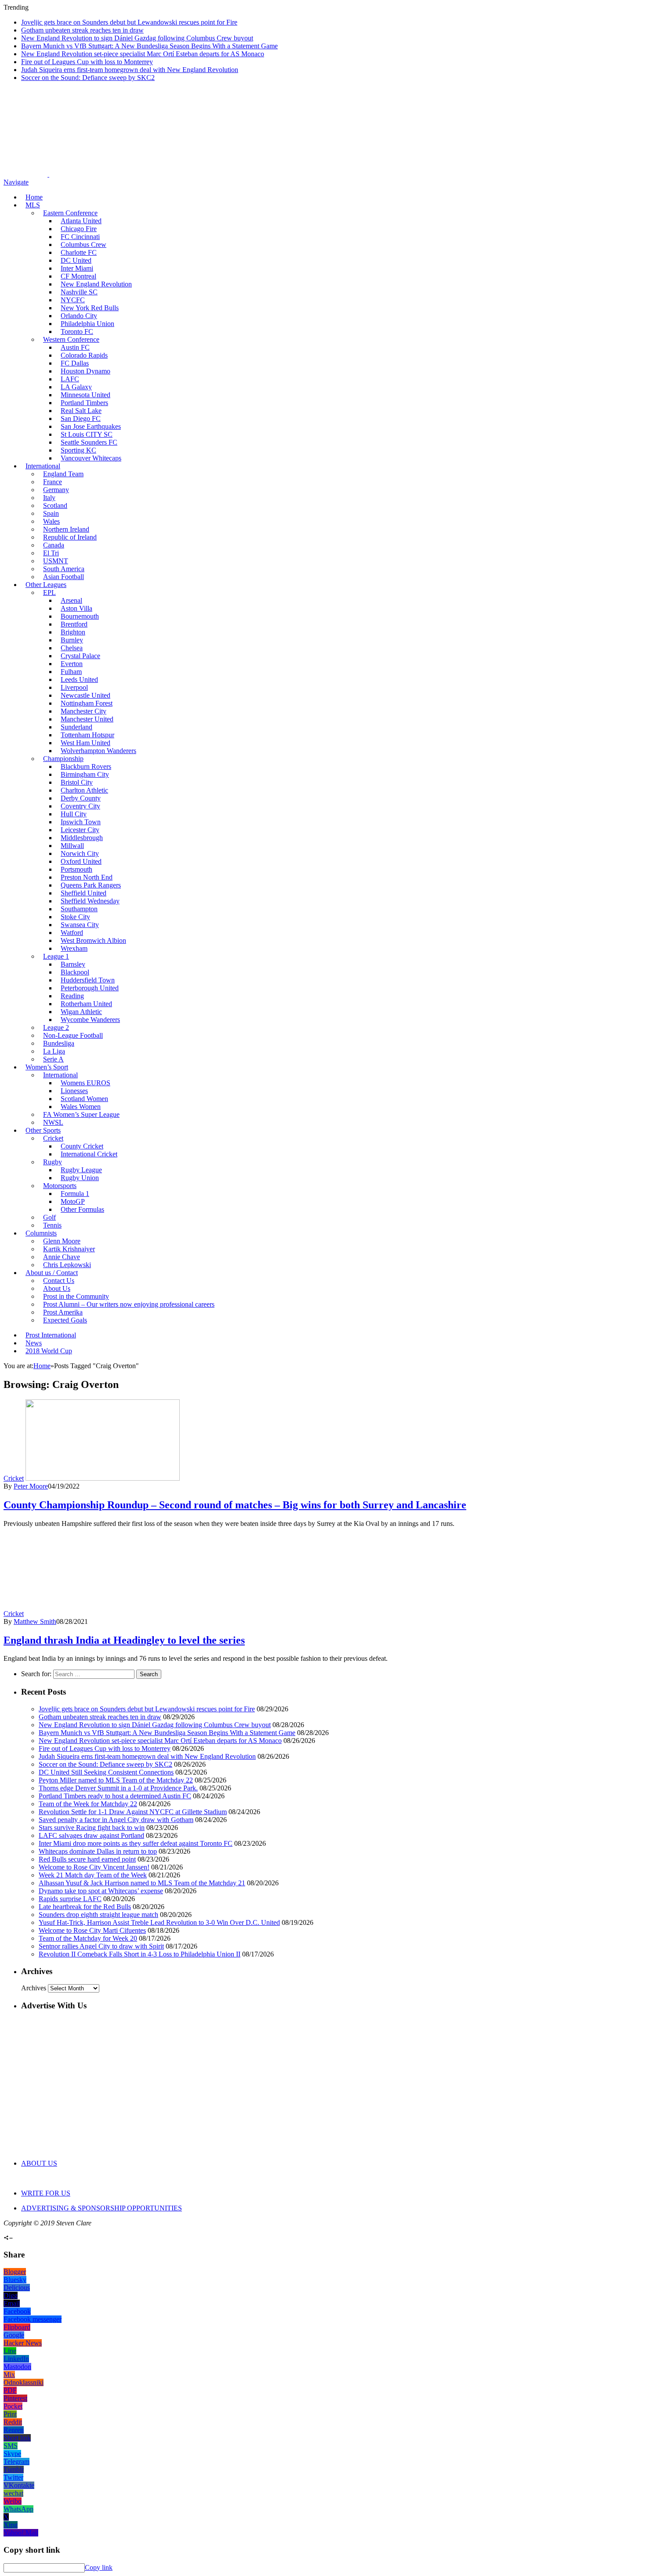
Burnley (72, 640)
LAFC (70, 379)
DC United (76, 260)
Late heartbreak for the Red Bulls (85, 1907)
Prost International (51, 1335)
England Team (63, 474)
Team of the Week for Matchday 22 (88, 1804)
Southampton (79, 909)
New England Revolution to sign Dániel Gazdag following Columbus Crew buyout (137, 38)
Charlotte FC (79, 252)
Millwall (72, 846)
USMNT (56, 561)
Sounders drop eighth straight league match (98, 1915)
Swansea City (80, 925)
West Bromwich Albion (93, 940)
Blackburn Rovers (86, 766)
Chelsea (72, 648)
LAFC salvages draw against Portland (91, 1835)
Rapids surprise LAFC (70, 1899)
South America (64, 569)
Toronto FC (77, 332)
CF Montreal (78, 276)
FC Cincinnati (80, 237)
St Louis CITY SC (87, 434)
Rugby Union (80, 1178)
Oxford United (81, 861)
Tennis (52, 1225)
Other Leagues (46, 585)
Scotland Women (84, 1099)
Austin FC (75, 347)
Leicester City (80, 830)
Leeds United (79, 679)
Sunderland (76, 727)
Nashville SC (79, 292)
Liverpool (74, 687)
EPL (49, 592)
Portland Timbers (84, 403)
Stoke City (75, 917)
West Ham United (85, 743)
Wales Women (81, 1107)
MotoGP (73, 1201)
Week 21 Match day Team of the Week (93, 1875)
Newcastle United (85, 695)
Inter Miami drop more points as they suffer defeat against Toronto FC (136, 1843)
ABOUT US (39, 2163)
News (34, 1343)
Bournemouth (80, 616)
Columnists (41, 1233)
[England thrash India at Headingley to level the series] (103, 1614)
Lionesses (74, 1091)
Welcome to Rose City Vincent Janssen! (94, 1867)
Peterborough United (90, 988)
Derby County (81, 798)
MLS (33, 205)
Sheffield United (83, 893)
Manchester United (87, 719)
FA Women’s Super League (81, 1114)
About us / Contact (52, 1273)
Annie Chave (62, 1257)
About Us (57, 1288)
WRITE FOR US (46, 2193)
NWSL (53, 1122)
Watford (72, 933)
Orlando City (79, 316)
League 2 (56, 1027)
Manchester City (83, 711)
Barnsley (73, 964)
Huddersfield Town (88, 980)
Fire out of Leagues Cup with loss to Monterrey (87, 62)
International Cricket (89, 1154)
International (43, 466)
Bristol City (77, 782)
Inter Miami (77, 268)
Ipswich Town (81, 822)
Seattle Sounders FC (89, 442)
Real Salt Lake (81, 411)
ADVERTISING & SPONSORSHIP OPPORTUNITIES (102, 2208)
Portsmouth (76, 869)
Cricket (53, 1138)
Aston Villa (76, 608)
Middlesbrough (82, 838)
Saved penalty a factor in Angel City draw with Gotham (116, 1820)
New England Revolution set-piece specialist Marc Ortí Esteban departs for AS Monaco (143, 54)
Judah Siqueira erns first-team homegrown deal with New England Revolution (130, 70)
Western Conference (71, 339)
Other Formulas (82, 1209)
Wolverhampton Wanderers (98, 751)
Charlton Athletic (84, 790)
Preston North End (87, 877)
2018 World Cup (49, 1351)
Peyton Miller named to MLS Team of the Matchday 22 (116, 1780)
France (53, 482)
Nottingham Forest (87, 703)
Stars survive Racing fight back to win (92, 1828)
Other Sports (43, 1130)
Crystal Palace (80, 656)
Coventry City (80, 806)
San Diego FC (81, 418)
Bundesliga (59, 1043)
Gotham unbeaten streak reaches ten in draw (82, 30)
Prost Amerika (63, 1312)
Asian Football (64, 577)
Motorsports (60, 1186)
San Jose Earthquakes (91, 426)
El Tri (51, 553)
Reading (72, 996)
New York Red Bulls (90, 308)
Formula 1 (75, 1194)
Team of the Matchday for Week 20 (88, 1938)
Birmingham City (85, 774)
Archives (34, 1988)
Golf (49, 1217)
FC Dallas (75, 363)
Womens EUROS (85, 1083)
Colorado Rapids (84, 355)
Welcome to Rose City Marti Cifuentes (92, 1930)
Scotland (55, 505)
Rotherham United (86, 1004)
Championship (63, 759)
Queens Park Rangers (91, 885)
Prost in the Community (76, 1296)
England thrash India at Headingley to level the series (124, 1640)
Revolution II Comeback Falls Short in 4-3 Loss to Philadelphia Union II (140, 1954)
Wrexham (74, 948)
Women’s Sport (47, 1067)
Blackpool (75, 972)
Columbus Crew (83, 245)
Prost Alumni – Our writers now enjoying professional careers (129, 1304)
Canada (54, 545)
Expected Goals (65, 1320)
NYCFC (73, 300)
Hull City (74, 814)
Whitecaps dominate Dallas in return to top (98, 1851)
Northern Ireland (66, 529)
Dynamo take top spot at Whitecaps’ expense (101, 1891)
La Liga (54, 1051)
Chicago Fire (79, 229)
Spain (51, 513)
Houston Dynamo (85, 371)
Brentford (74, 624)
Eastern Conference (70, 213)
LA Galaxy (76, 387)
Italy (49, 498)
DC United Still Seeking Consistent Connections (106, 1772)
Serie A (53, 1059)
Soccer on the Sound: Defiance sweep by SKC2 (88, 78)
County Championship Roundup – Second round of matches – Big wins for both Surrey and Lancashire (235, 1505)
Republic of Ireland (70, 537)
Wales (51, 521)
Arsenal (71, 600)
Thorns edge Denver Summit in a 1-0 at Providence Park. (118, 1788)
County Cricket (82, 1146)
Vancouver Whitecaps (91, 458)
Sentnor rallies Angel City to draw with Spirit (101, 1946)
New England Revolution (96, 284)
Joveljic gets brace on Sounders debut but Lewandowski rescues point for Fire (129, 22)
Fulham (71, 672)
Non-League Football (73, 1035)
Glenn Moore (62, 1241)
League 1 (56, 956)
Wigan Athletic (81, 1012)
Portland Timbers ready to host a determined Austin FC (115, 1796)
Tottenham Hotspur (87, 735)
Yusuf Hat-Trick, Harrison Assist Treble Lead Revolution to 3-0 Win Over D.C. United (159, 1922)
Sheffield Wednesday (90, 901)
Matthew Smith (35, 1621)
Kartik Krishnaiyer (69, 1249)
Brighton (73, 632)
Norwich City (80, 853)
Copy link (99, 2567)
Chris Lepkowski (67, 1265)
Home (34, 197)
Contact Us (59, 1281)
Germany (56, 490)
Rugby (53, 1162)
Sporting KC (78, 450)
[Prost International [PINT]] (308, 174)
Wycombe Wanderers (90, 1020)
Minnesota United (85, 395)
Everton (72, 664)
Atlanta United (81, 221)
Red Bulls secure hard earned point (87, 1859)
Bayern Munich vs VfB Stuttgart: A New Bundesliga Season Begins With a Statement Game (149, 46)
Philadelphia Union (87, 324)
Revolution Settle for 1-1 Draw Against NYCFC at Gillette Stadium (133, 1812)
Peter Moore (31, 1486)
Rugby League (81, 1170)
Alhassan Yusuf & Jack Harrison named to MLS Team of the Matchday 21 (142, 1883)
